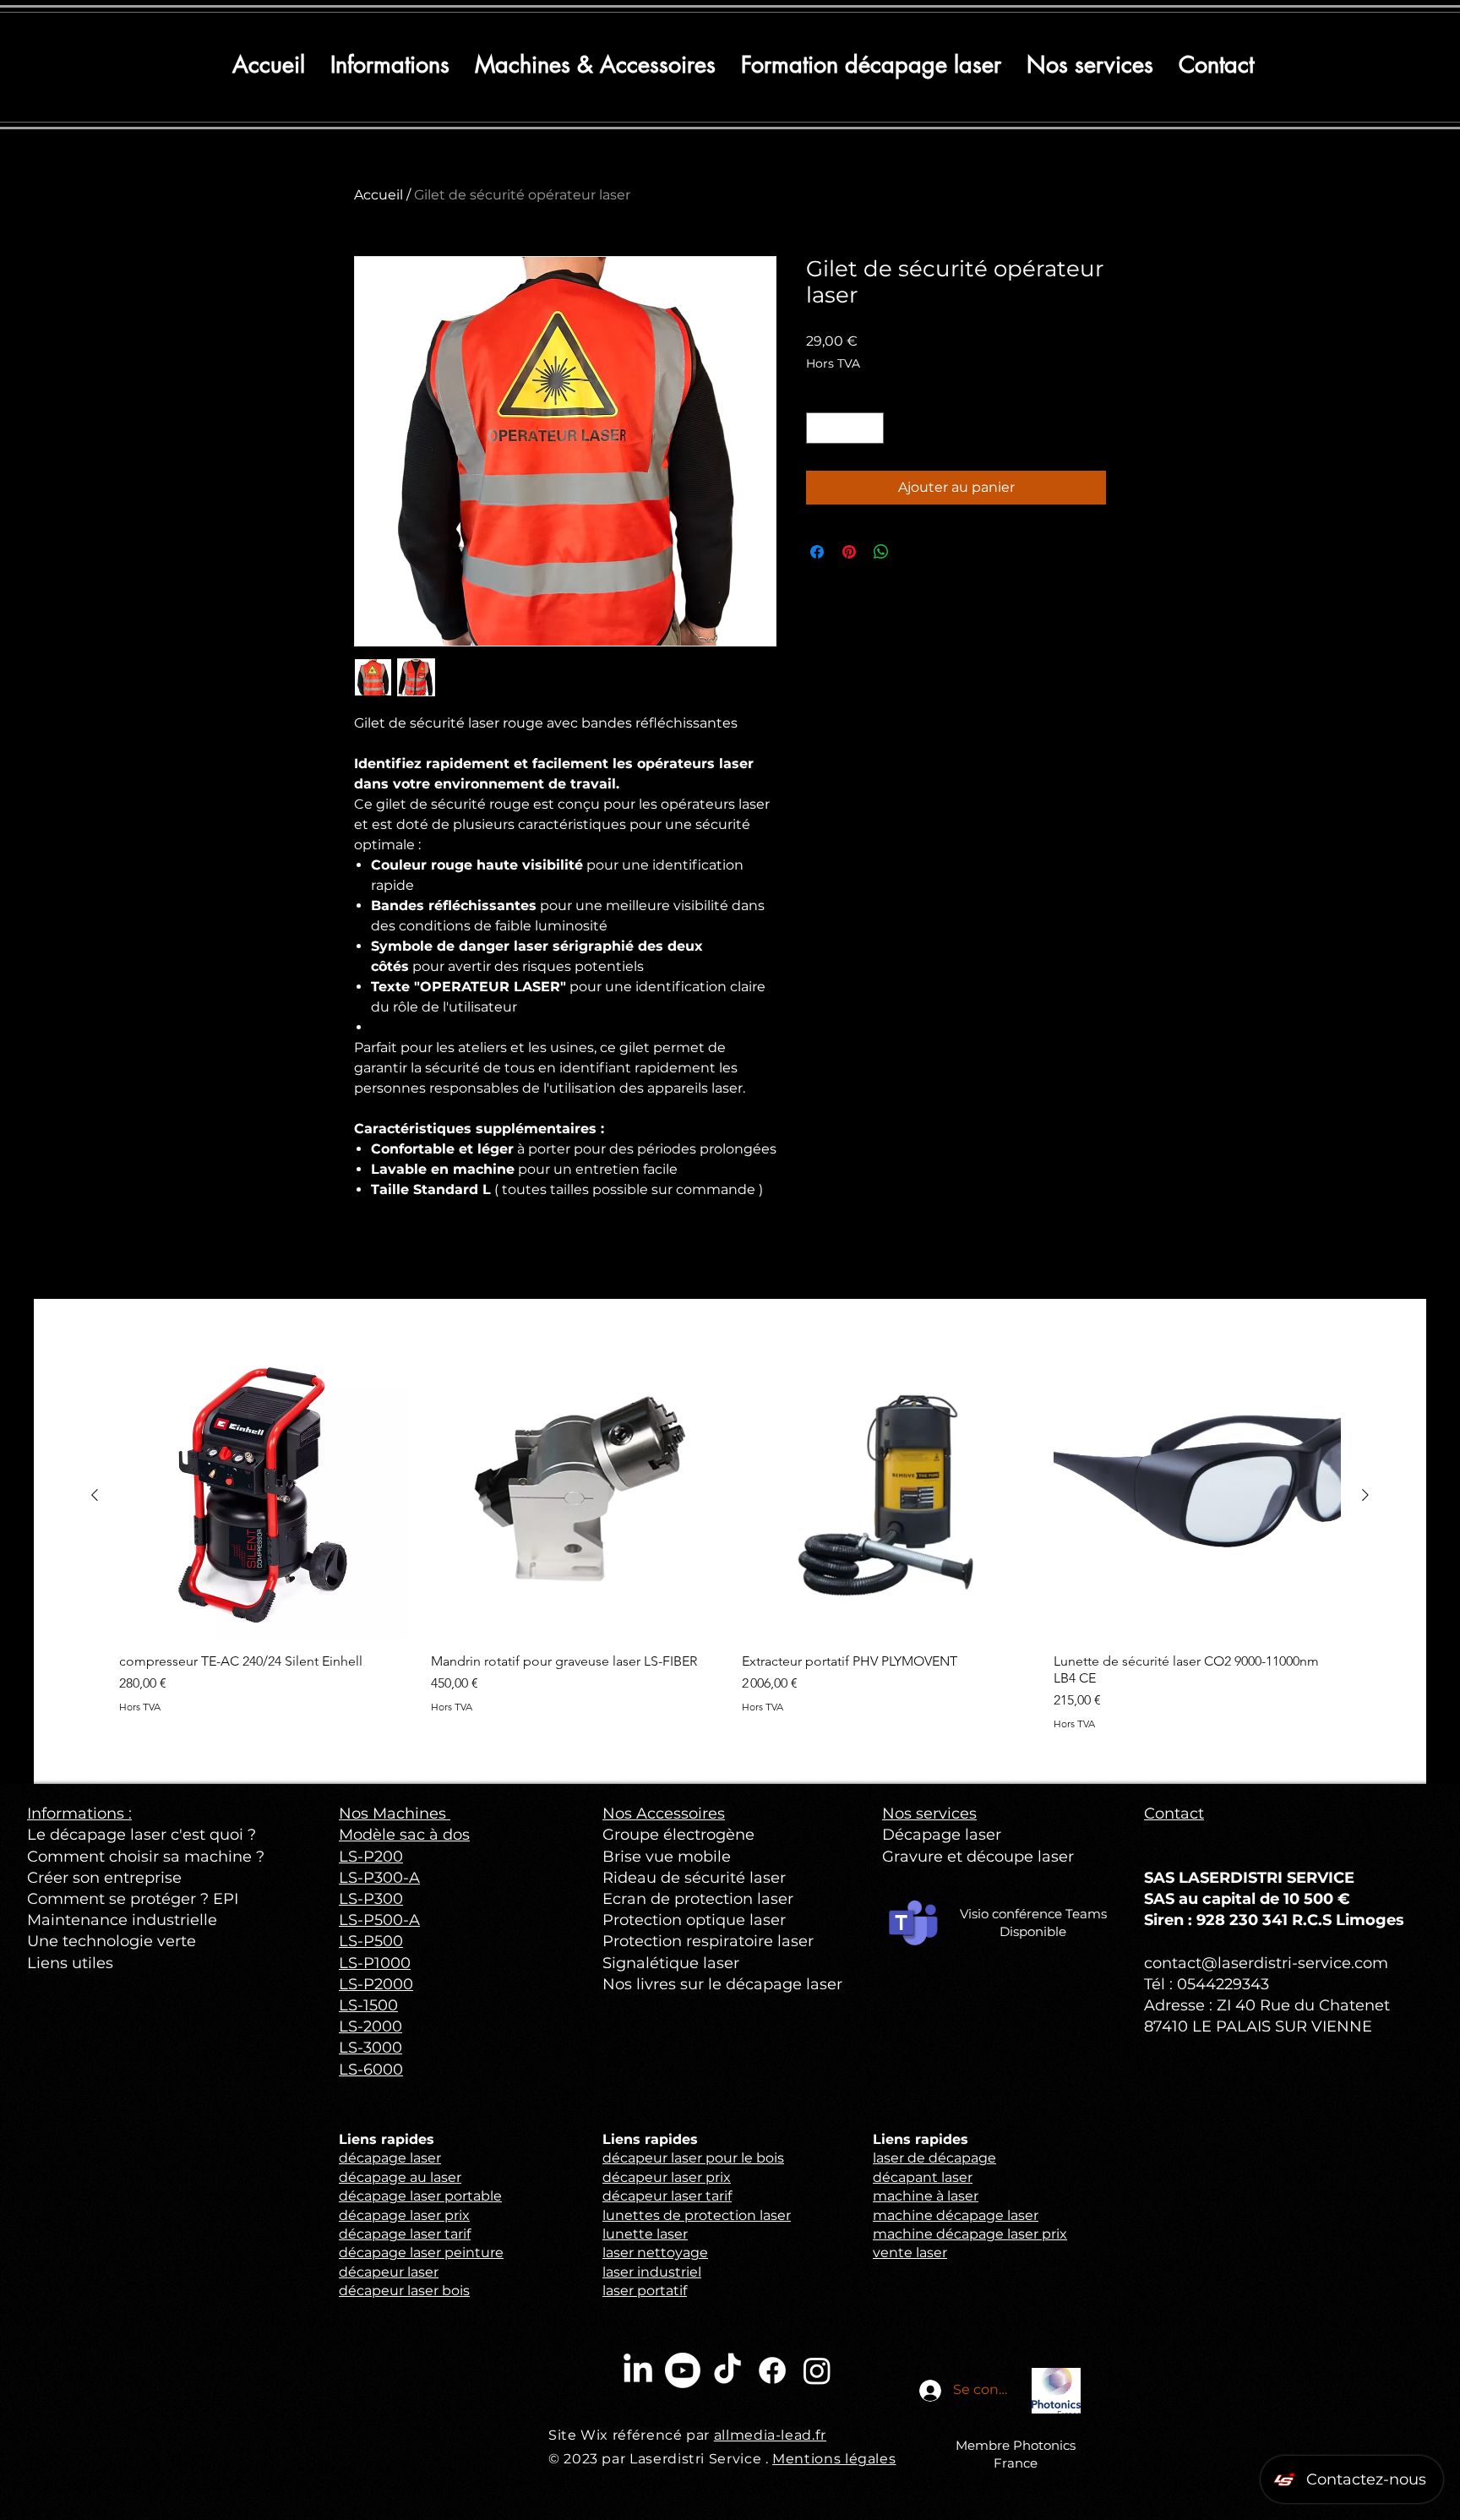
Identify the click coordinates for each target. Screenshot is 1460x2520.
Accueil (379, 195)
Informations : (79, 1814)
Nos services (929, 1814)
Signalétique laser (671, 1963)
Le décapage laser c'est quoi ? (142, 1835)
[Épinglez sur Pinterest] (849, 552)
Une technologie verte (112, 1941)
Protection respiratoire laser (708, 1941)
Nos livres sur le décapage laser (722, 1984)
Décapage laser (942, 1835)
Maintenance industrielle (122, 1920)
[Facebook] (772, 2370)
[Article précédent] (95, 1495)
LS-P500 (371, 1941)
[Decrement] (819, 428)
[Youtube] (683, 2370)
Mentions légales (834, 2459)
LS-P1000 (375, 1963)
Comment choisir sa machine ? (146, 1857)
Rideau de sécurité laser (694, 1878)
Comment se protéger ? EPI (133, 1899)
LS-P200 (371, 1857)
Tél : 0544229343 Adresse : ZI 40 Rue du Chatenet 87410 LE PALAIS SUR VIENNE (1267, 2005)
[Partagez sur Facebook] (817, 552)
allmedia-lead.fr (770, 2435)
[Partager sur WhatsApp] (881, 552)
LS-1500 (368, 2005)
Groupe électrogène (678, 1835)
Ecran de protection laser (698, 1899)
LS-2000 (370, 2026)
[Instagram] (817, 2370)
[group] (730, 1541)
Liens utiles (70, 1963)
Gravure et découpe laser (978, 1857)
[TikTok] (727, 2370)
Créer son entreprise (104, 1878)
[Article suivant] (1365, 1495)
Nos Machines (395, 1814)
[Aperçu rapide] (263, 1496)
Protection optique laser (694, 1920)
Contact (1174, 1814)
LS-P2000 (376, 1984)
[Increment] (871, 428)
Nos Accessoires (664, 1814)
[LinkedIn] (638, 2370)
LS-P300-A (379, 1878)
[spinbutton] (845, 428)
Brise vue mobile (667, 1857)
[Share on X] (913, 552)
